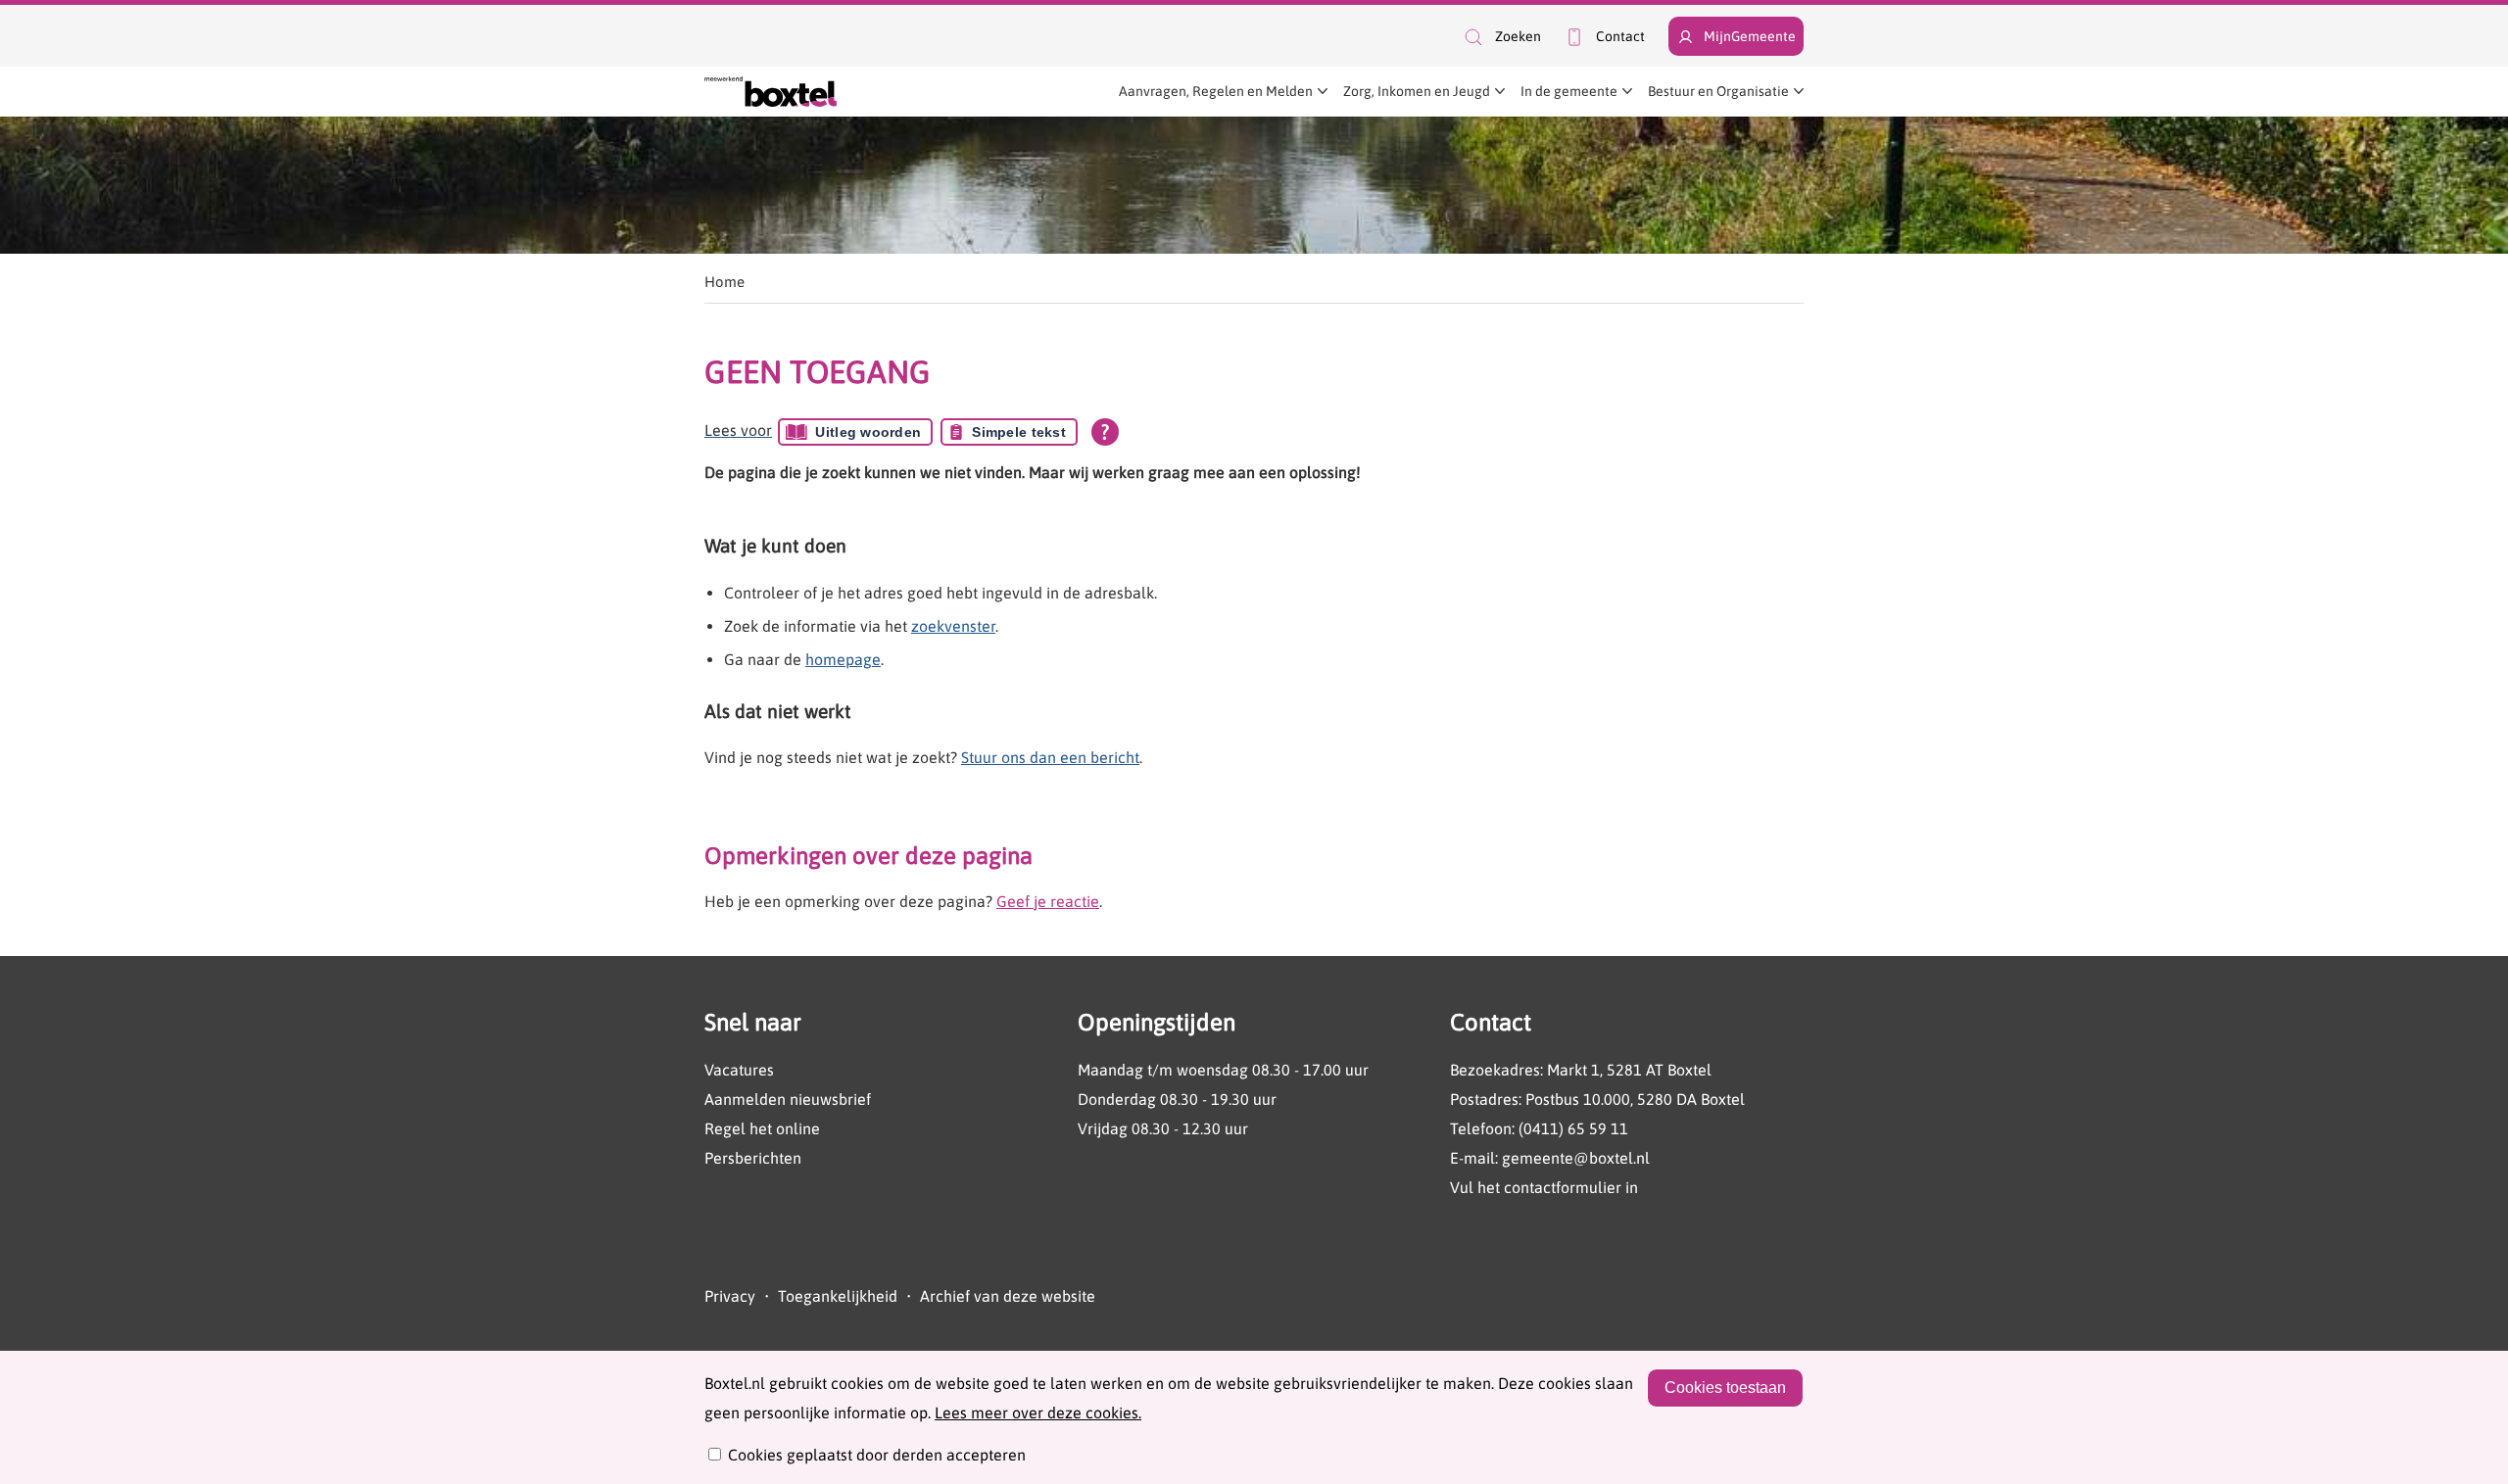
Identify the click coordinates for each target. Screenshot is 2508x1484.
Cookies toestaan (1725, 1388)
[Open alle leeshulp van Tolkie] (1105, 432)
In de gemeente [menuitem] (1569, 91)
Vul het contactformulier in (1544, 1187)
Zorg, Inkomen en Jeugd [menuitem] (1417, 91)
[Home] (771, 92)
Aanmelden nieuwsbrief (788, 1099)
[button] (1501, 37)
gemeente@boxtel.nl (1576, 1158)
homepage (843, 659)
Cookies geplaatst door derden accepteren (877, 1455)
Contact (1620, 36)
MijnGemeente (1750, 36)
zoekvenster (953, 626)
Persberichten (753, 1158)
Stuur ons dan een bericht (1050, 757)
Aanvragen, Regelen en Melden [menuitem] (1216, 91)
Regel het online (762, 1128)
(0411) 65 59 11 (1573, 1128)
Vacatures (739, 1070)
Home (724, 282)
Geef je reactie (1048, 901)
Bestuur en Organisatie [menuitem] (1718, 91)
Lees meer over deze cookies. (1038, 1412)
